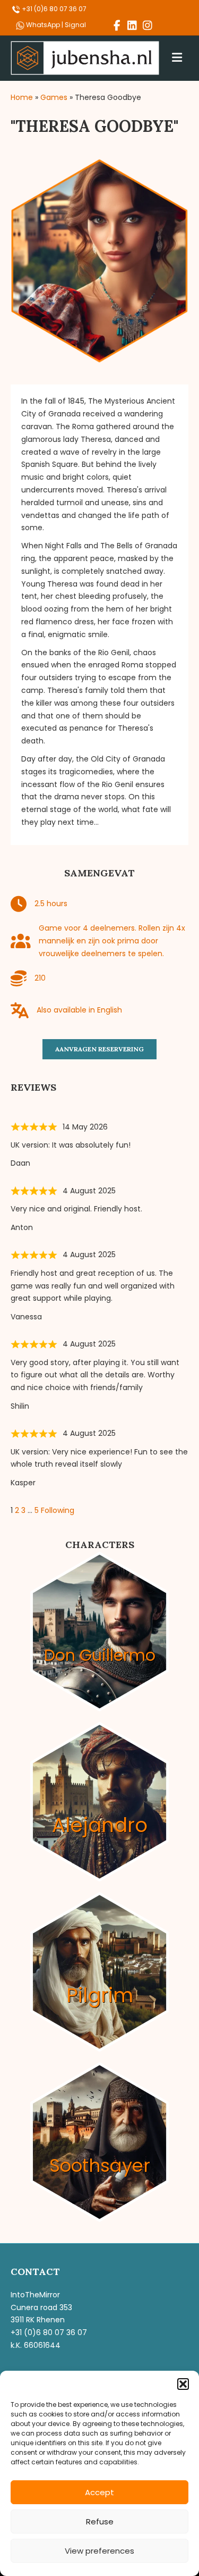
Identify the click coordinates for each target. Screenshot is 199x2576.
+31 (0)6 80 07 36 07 (53, 9)
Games (54, 97)
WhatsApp (44, 25)
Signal (75, 25)
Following (58, 1510)
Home (22, 97)
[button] (183, 2384)
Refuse (100, 2521)
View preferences (99, 2551)
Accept (99, 2492)
